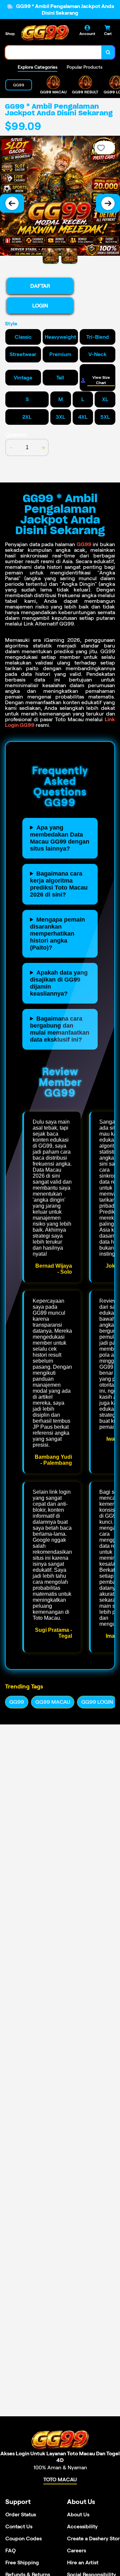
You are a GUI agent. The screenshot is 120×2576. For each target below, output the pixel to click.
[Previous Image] (12, 203)
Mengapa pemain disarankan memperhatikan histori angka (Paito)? (57, 934)
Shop (10, 34)
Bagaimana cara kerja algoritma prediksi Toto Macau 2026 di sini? (59, 884)
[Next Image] (108, 203)
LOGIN (40, 306)
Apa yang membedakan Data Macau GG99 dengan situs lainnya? (60, 838)
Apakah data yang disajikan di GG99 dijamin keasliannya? (59, 983)
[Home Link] (45, 33)
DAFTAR (40, 286)
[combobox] (53, 52)
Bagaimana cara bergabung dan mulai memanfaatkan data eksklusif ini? (60, 1029)
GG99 (84, 544)
